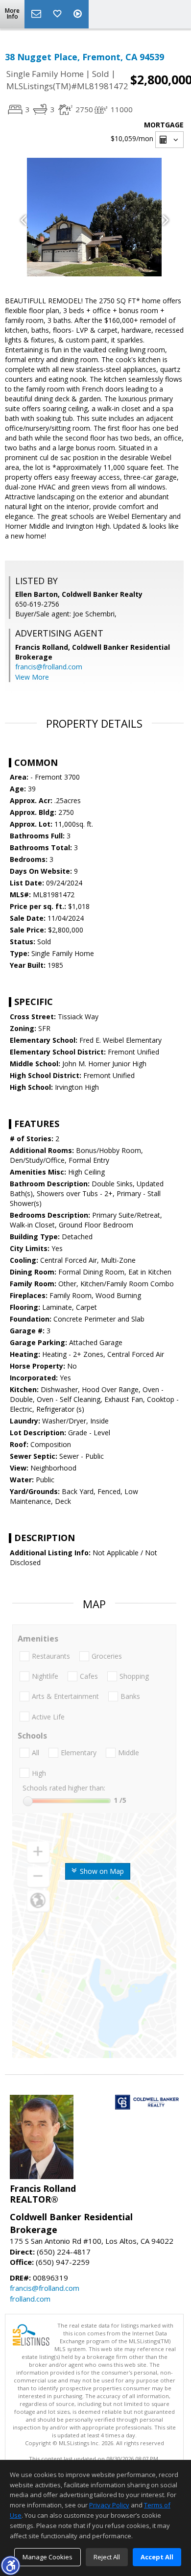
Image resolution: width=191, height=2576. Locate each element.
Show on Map (101, 1871)
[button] (10, 2565)
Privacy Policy (109, 2505)
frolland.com (30, 2299)
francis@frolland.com (49, 667)
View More (32, 677)
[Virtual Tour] (79, 14)
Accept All (157, 2557)
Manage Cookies (48, 2557)
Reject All (107, 2557)
